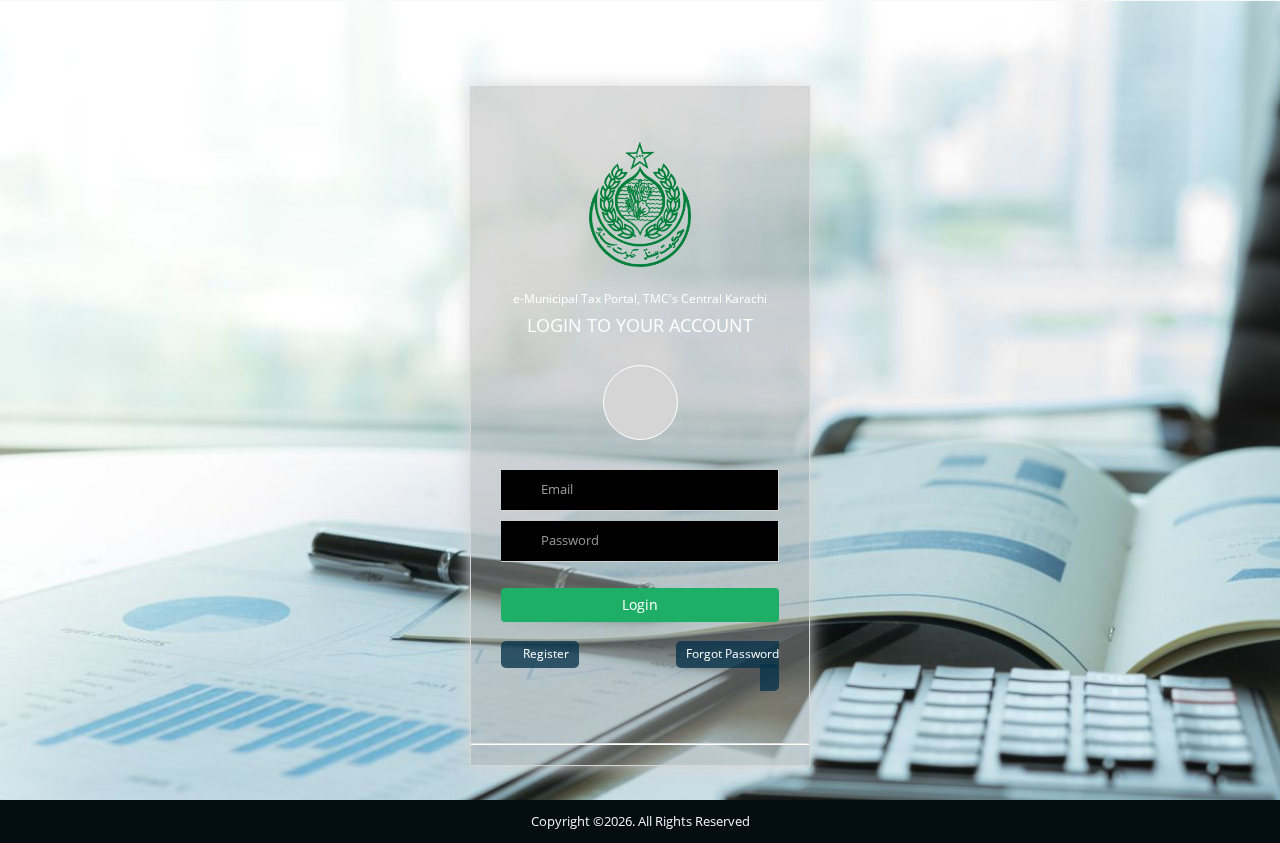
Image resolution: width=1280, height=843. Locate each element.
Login (640, 604)
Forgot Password (732, 653)
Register (544, 653)
